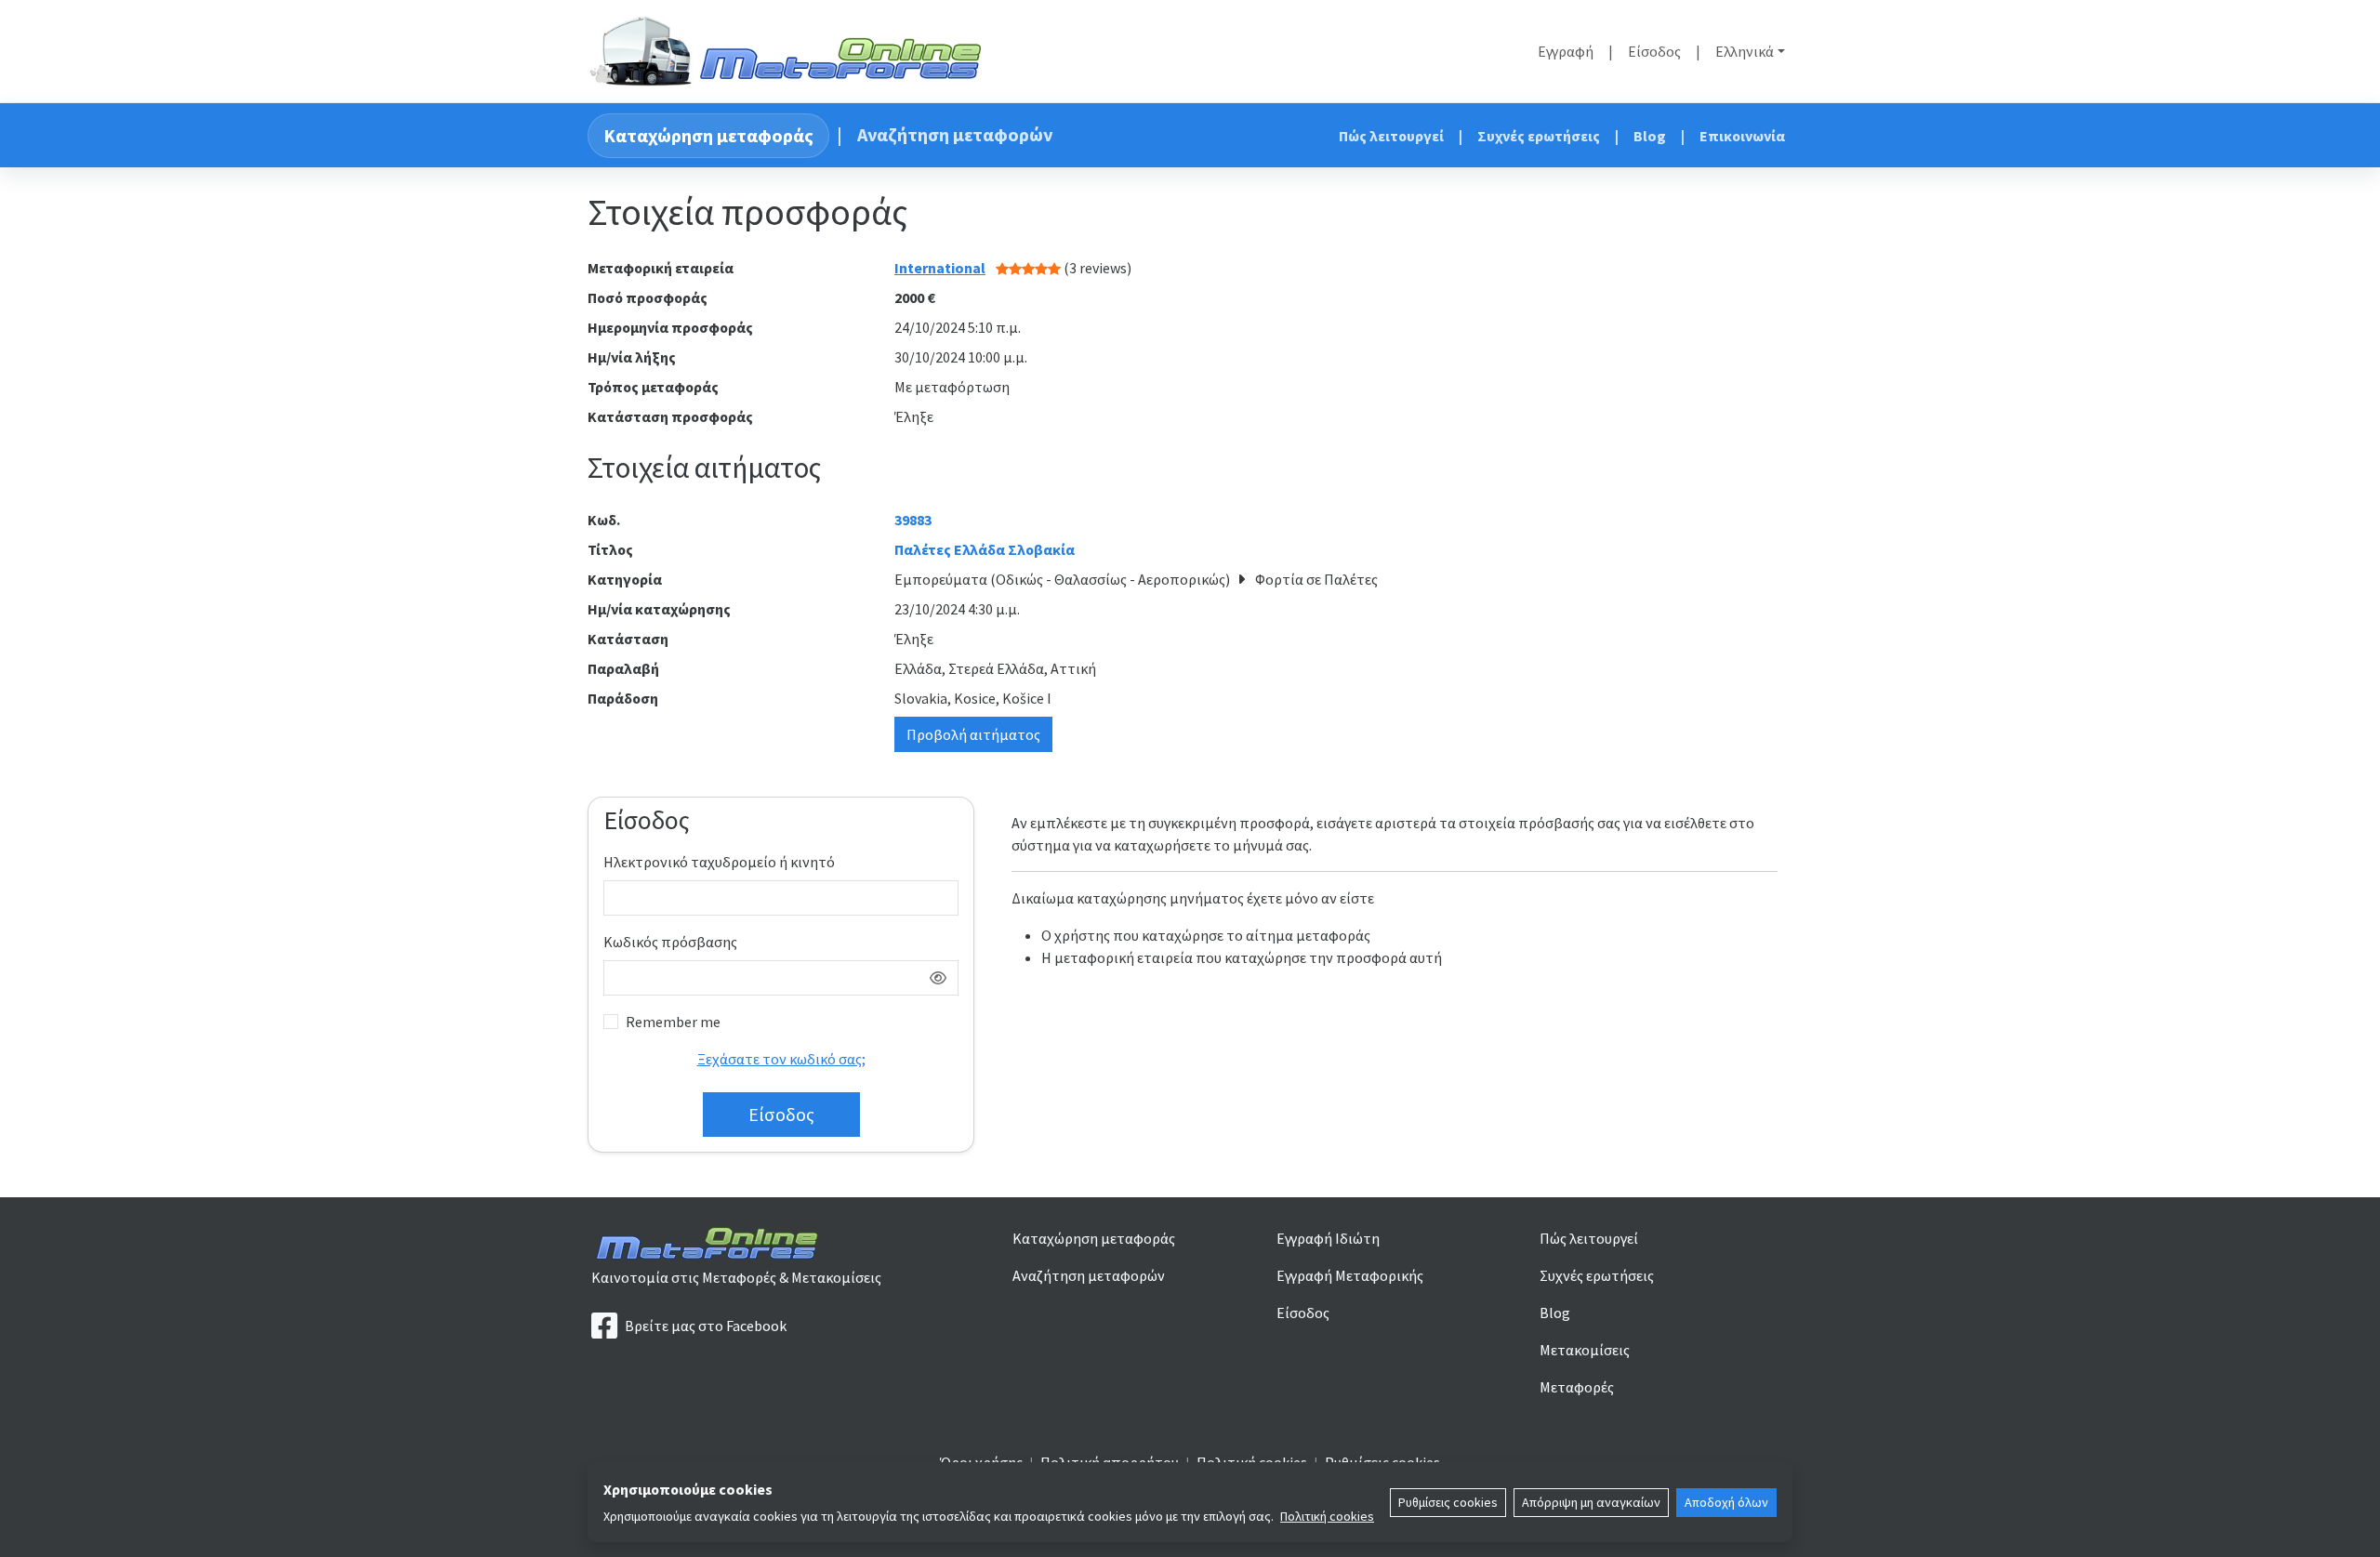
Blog (1650, 136)
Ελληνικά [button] (1745, 51)
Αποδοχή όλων (1726, 1502)
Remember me (673, 1022)
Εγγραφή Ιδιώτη (1328, 1238)
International (940, 268)
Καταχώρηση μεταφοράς (708, 135)
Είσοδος (1654, 51)
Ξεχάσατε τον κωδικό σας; (781, 1059)
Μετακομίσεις (1585, 1350)
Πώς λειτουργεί (1391, 136)
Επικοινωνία (1742, 136)
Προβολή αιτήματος (973, 734)
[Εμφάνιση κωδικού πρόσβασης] (938, 978)
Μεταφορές (1577, 1387)
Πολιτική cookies (1327, 1516)
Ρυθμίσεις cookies (1448, 1502)
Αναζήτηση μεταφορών (955, 134)
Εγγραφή (1566, 51)
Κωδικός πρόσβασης (670, 942)
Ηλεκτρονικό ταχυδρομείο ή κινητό (719, 862)
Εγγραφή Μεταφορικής (1350, 1275)
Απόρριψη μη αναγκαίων (1591, 1502)
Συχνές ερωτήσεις (1539, 136)
